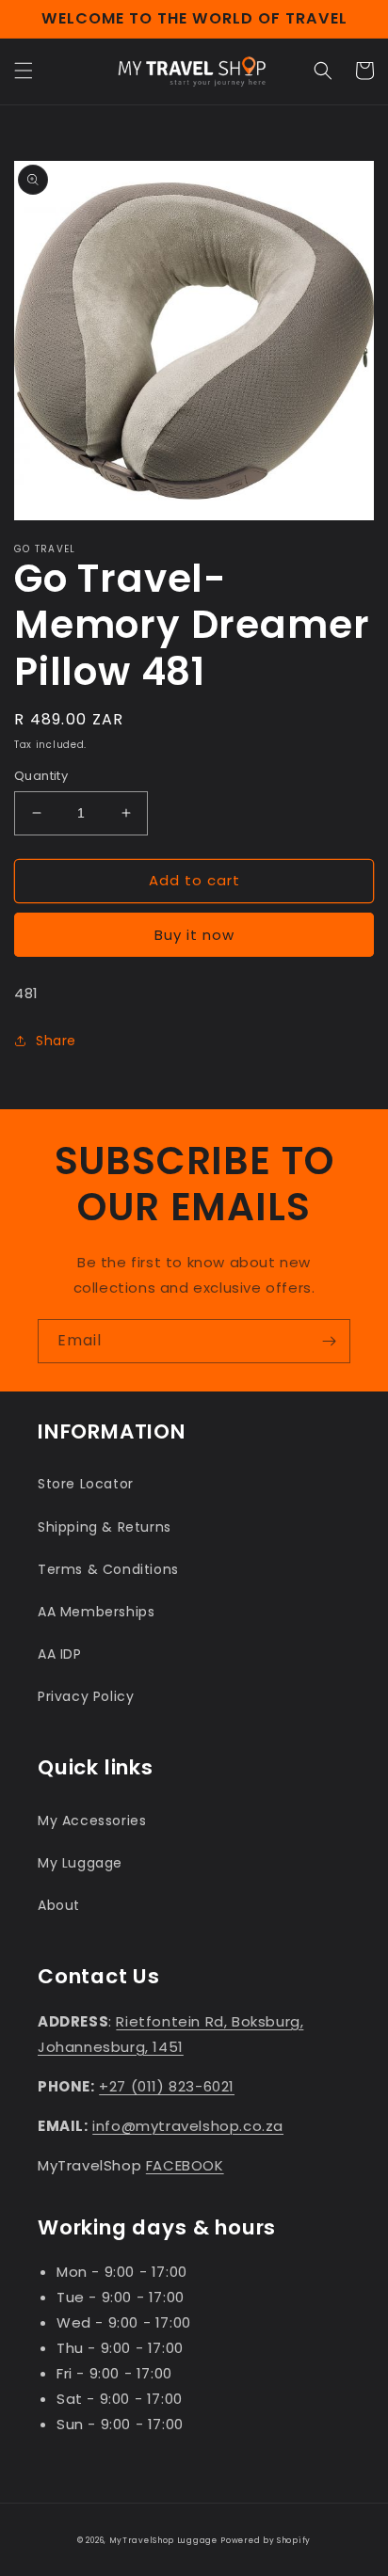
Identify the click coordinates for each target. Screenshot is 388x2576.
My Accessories (92, 1821)
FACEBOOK (185, 2165)
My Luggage (80, 1863)
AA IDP (60, 1654)
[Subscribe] (329, 1341)
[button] (24, 71)
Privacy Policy (86, 1696)
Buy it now (194, 935)
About (59, 1905)
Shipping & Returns (105, 1527)
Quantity (41, 776)
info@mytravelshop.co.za (188, 2126)
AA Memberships (96, 1612)
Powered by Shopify (266, 2540)
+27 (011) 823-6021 (167, 2086)
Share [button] (56, 1041)
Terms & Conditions (108, 1569)
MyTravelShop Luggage (163, 2540)
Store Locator (86, 1484)
